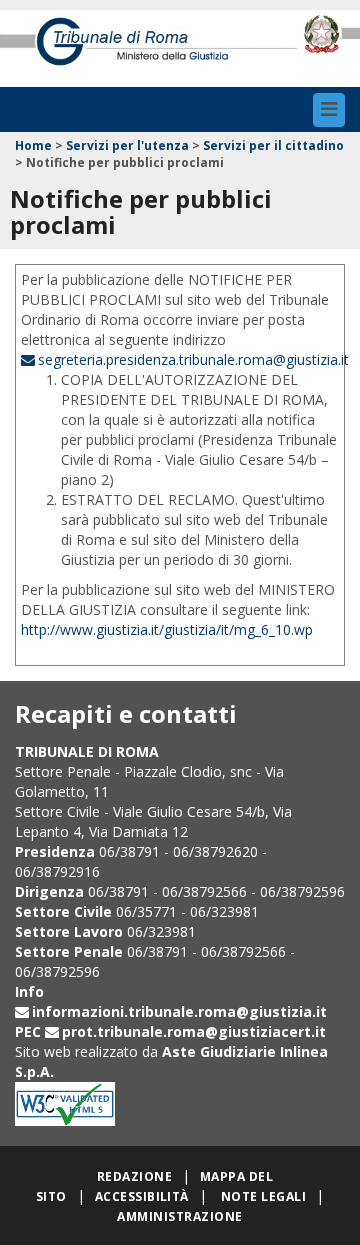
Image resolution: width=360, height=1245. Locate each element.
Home (33, 145)
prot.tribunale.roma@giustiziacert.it (194, 1031)
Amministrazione (179, 1216)
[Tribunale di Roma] (150, 48)
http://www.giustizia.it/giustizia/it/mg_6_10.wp (167, 629)
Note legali (263, 1196)
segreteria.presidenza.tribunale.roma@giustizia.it (193, 359)
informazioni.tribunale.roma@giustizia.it (179, 1011)
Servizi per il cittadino (273, 145)
